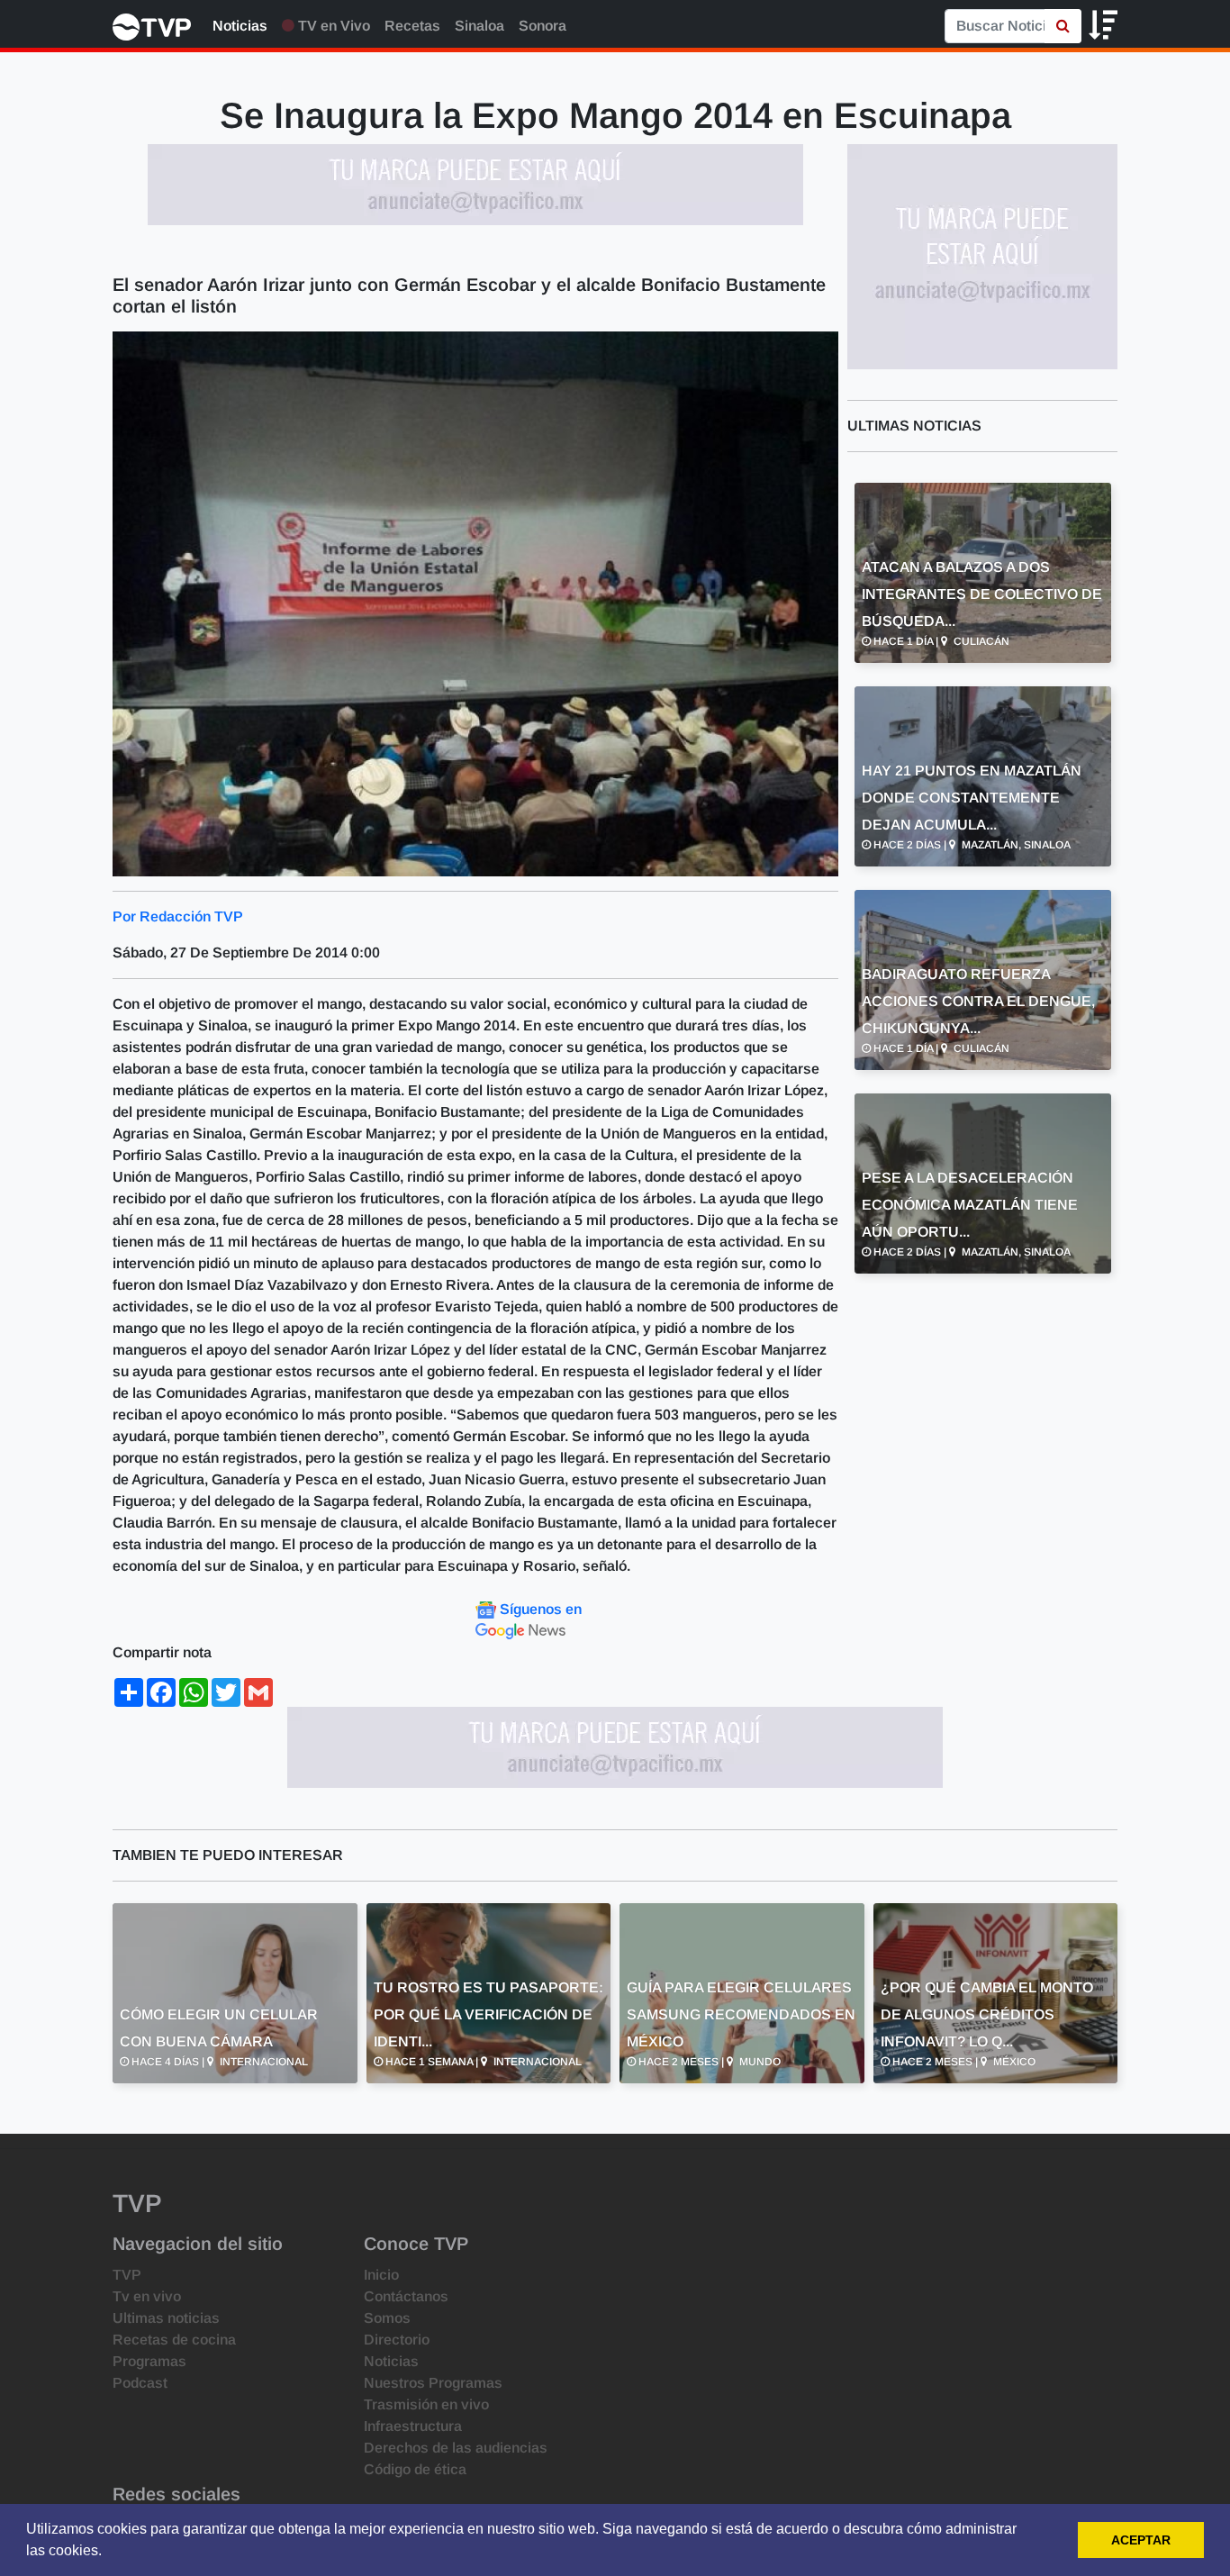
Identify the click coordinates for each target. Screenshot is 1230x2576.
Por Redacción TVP (178, 916)
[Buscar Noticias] (1063, 26)
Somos (387, 2318)
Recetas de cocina (174, 2340)
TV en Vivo (332, 26)
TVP (127, 2275)
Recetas (412, 26)
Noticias (240, 26)
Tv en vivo (147, 2296)
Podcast (140, 2383)
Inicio (381, 2275)
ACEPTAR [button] (1141, 2540)
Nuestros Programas (433, 2383)
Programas (149, 2361)
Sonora (543, 26)
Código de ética (415, 2469)
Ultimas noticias (166, 2318)
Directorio (397, 2340)
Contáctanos (406, 2296)
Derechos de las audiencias (456, 2448)
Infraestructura (413, 2426)
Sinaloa (479, 26)
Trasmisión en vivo (426, 2404)
